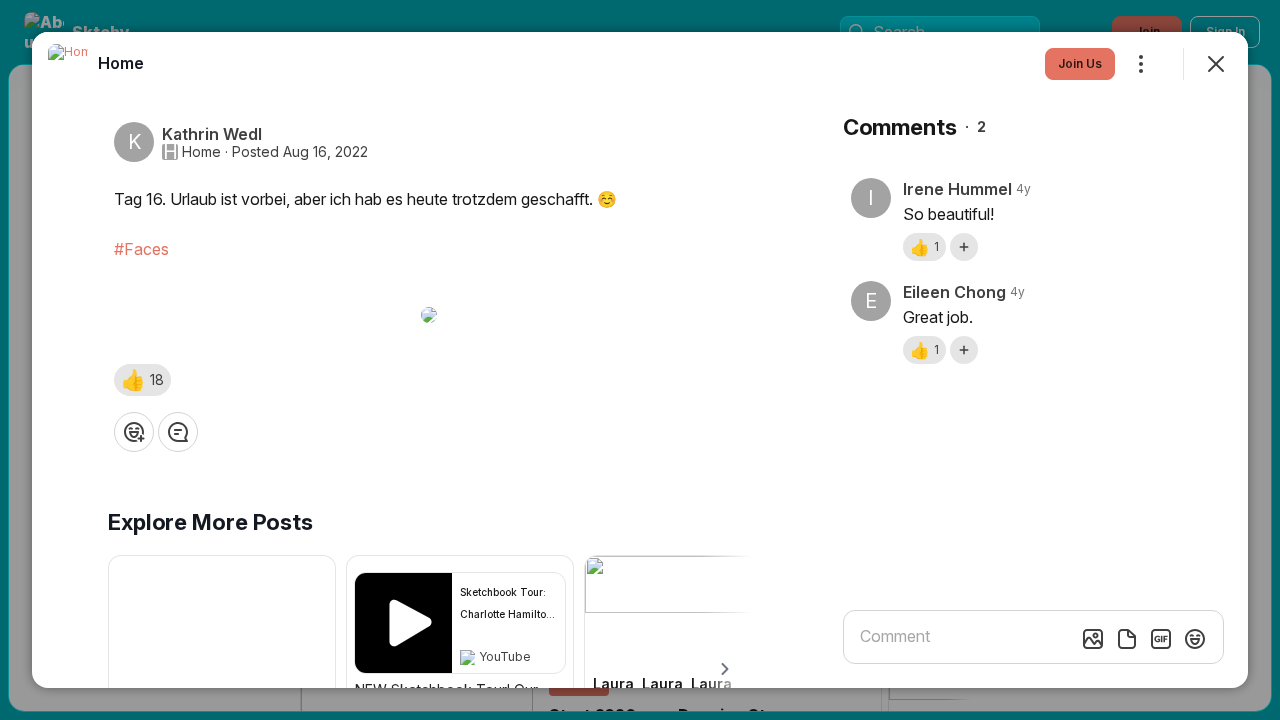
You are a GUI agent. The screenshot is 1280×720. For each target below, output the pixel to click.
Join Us (1080, 63)
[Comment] (178, 432)
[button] (142, 380)
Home (201, 152)
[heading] (121, 63)
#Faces (141, 249)
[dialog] (640, 360)
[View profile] (68, 64)
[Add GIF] (1161, 639)
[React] (134, 432)
